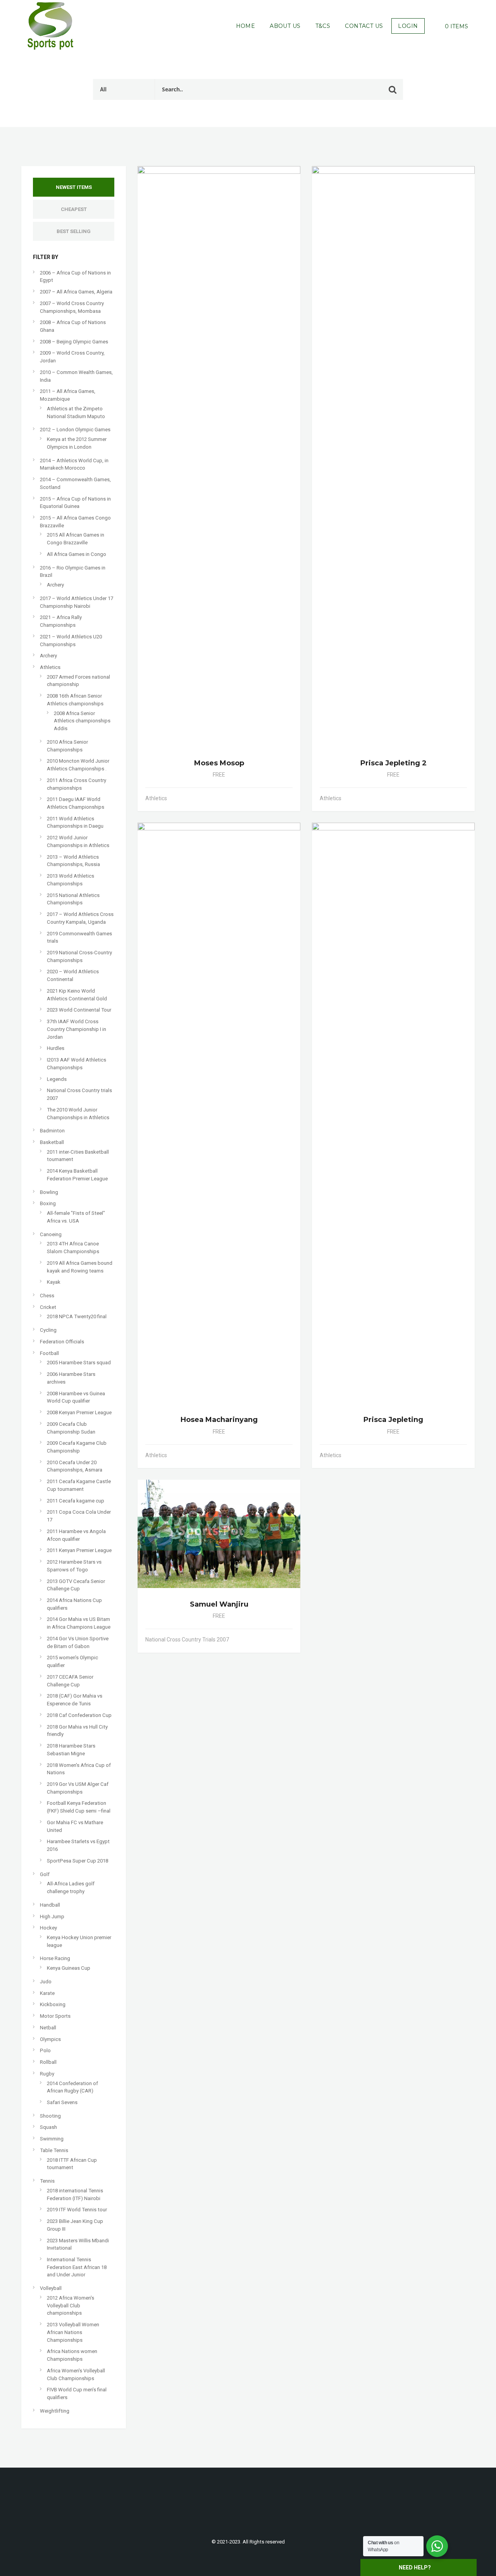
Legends (57, 1079)
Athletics (50, 667)
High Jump (52, 1917)
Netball (48, 2028)
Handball (50, 1905)
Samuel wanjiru (219, 1604)
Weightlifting (55, 2411)
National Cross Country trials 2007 (187, 1640)
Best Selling (74, 231)
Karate (47, 1993)
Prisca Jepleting (393, 1420)
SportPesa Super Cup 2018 (77, 1861)
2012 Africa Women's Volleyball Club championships (71, 2305)
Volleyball (51, 2288)
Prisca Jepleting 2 (394, 763)
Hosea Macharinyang (219, 1420)
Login (408, 26)
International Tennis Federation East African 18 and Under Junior (77, 2267)
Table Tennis (54, 2150)
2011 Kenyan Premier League (79, 1550)
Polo (45, 2050)
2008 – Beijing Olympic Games (74, 342)
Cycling (48, 1330)
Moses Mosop (219, 763)
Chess (47, 1296)
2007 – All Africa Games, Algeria (76, 292)
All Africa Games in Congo (77, 554)
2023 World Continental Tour (79, 1010)
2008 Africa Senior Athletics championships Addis (82, 721)
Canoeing (51, 1234)
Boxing (48, 1203)
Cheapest (74, 209)
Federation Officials (62, 1342)
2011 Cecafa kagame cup (76, 1501)
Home (246, 26)
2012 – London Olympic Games (75, 430)
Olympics (50, 2039)
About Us (285, 26)
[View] (271, 798)
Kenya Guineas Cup (69, 1968)
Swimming (52, 2139)
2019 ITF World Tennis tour (77, 2210)
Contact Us (364, 26)
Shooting (50, 2116)
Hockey (48, 1928)
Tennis (47, 2181)
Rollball (48, 2062)
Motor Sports (55, 2016)
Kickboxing (53, 2004)
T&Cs (323, 26)
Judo (46, 1982)
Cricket (48, 1307)
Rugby (47, 2074)
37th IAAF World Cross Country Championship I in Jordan (77, 1029)
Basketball (52, 1142)
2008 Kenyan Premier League (79, 1412)
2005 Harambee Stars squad (79, 1363)
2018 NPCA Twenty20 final (77, 1316)
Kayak (54, 1282)
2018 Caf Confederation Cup (79, 1715)
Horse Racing (55, 1958)
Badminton (52, 1131)
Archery (55, 585)
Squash (48, 2127)
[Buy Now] (280, 798)
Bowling (49, 1192)
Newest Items (74, 187)
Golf (45, 1874)
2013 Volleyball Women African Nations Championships (73, 2332)
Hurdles (56, 1048)
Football (49, 1353)
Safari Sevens (62, 2102)
